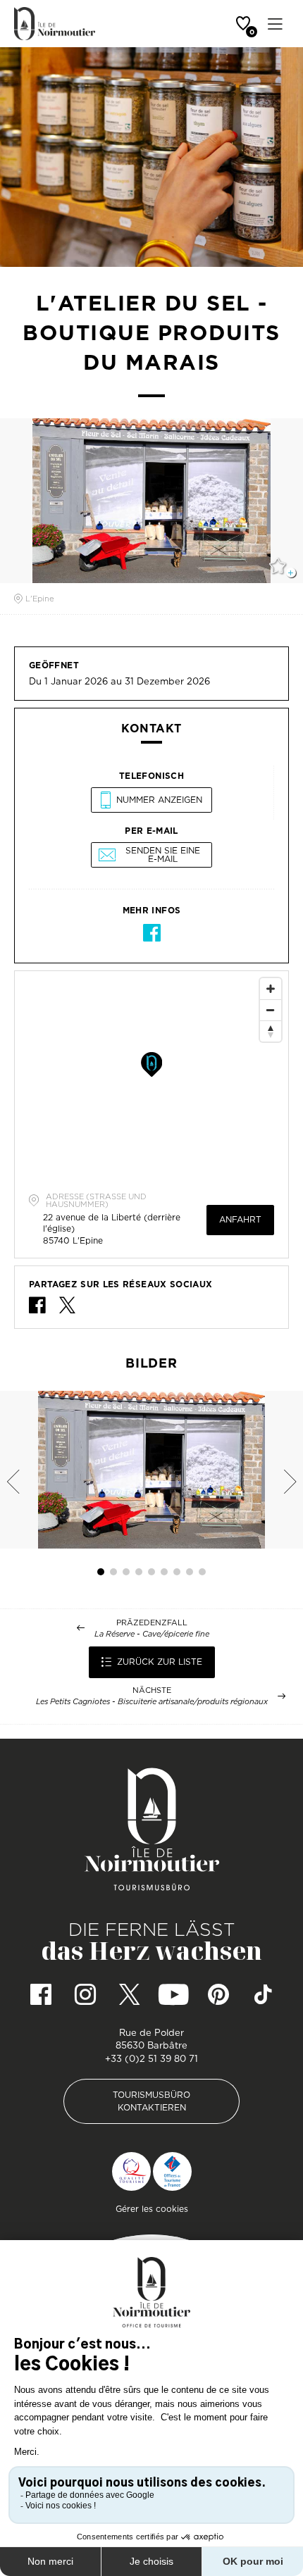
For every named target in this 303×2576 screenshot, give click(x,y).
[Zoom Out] (271, 1010)
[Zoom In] (271, 989)
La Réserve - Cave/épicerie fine (152, 1634)
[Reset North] (271, 1031)
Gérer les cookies (152, 2209)
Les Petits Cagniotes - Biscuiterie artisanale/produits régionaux (152, 1702)
